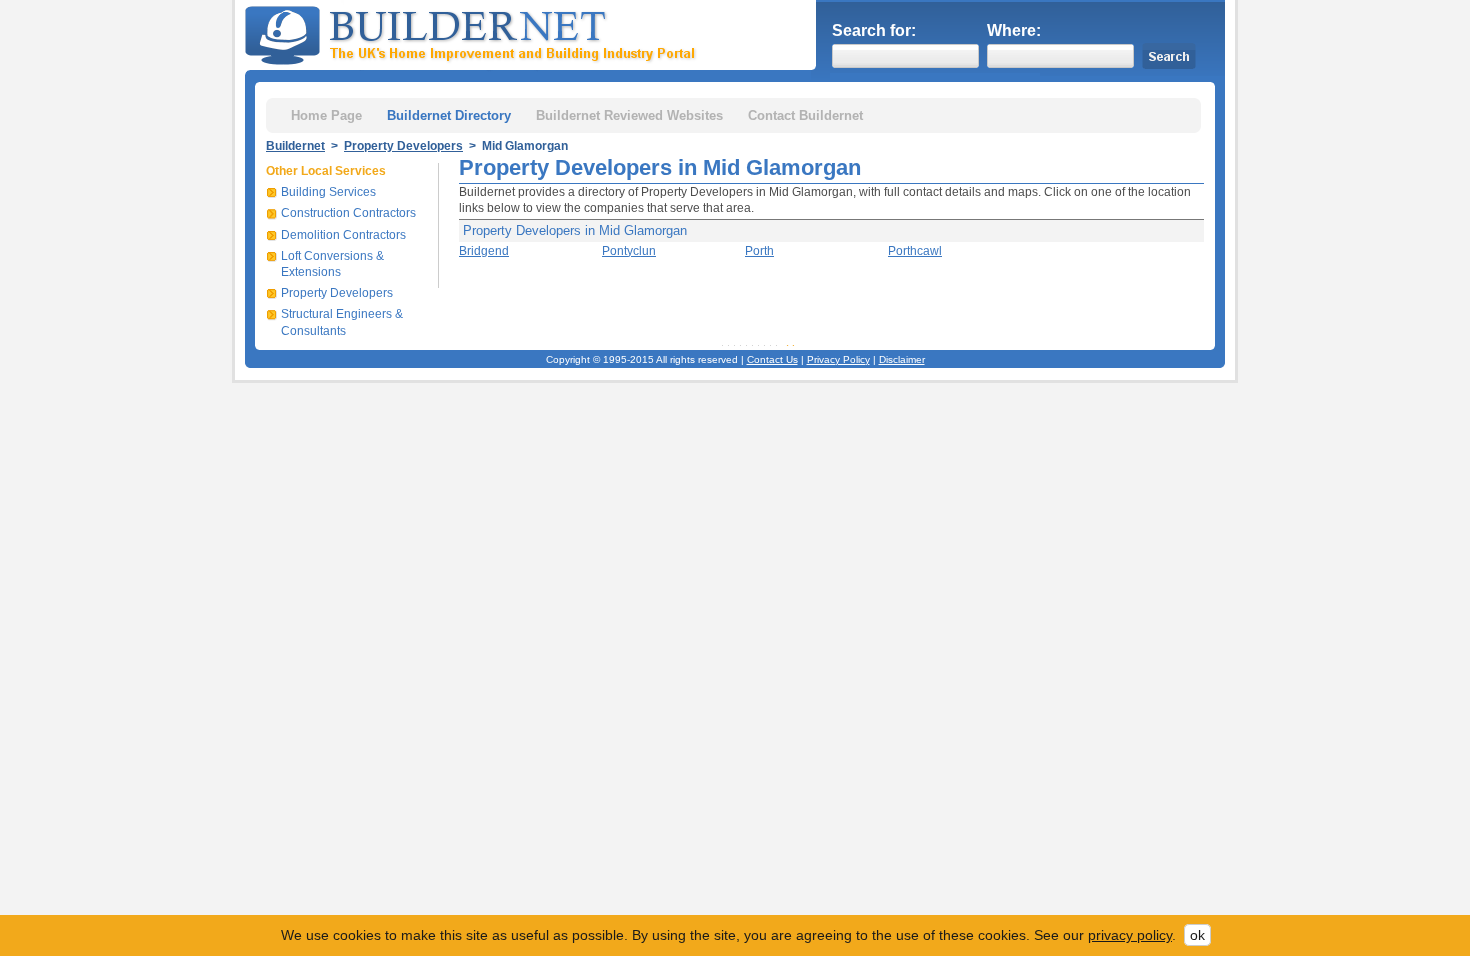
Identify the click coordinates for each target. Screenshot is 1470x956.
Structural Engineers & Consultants (342, 322)
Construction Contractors (348, 213)
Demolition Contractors (343, 235)
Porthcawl (915, 251)
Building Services (328, 192)
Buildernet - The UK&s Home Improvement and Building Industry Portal (474, 33)
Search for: (874, 30)
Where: (1014, 30)
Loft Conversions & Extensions (332, 264)
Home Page (326, 115)
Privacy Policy (838, 359)
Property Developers (403, 146)
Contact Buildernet (805, 115)
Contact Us (772, 359)
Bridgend (484, 251)
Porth (759, 251)
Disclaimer (902, 359)
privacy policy (1130, 935)
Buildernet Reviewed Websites (629, 115)
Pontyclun (629, 251)
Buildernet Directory (449, 115)
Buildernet (295, 146)
